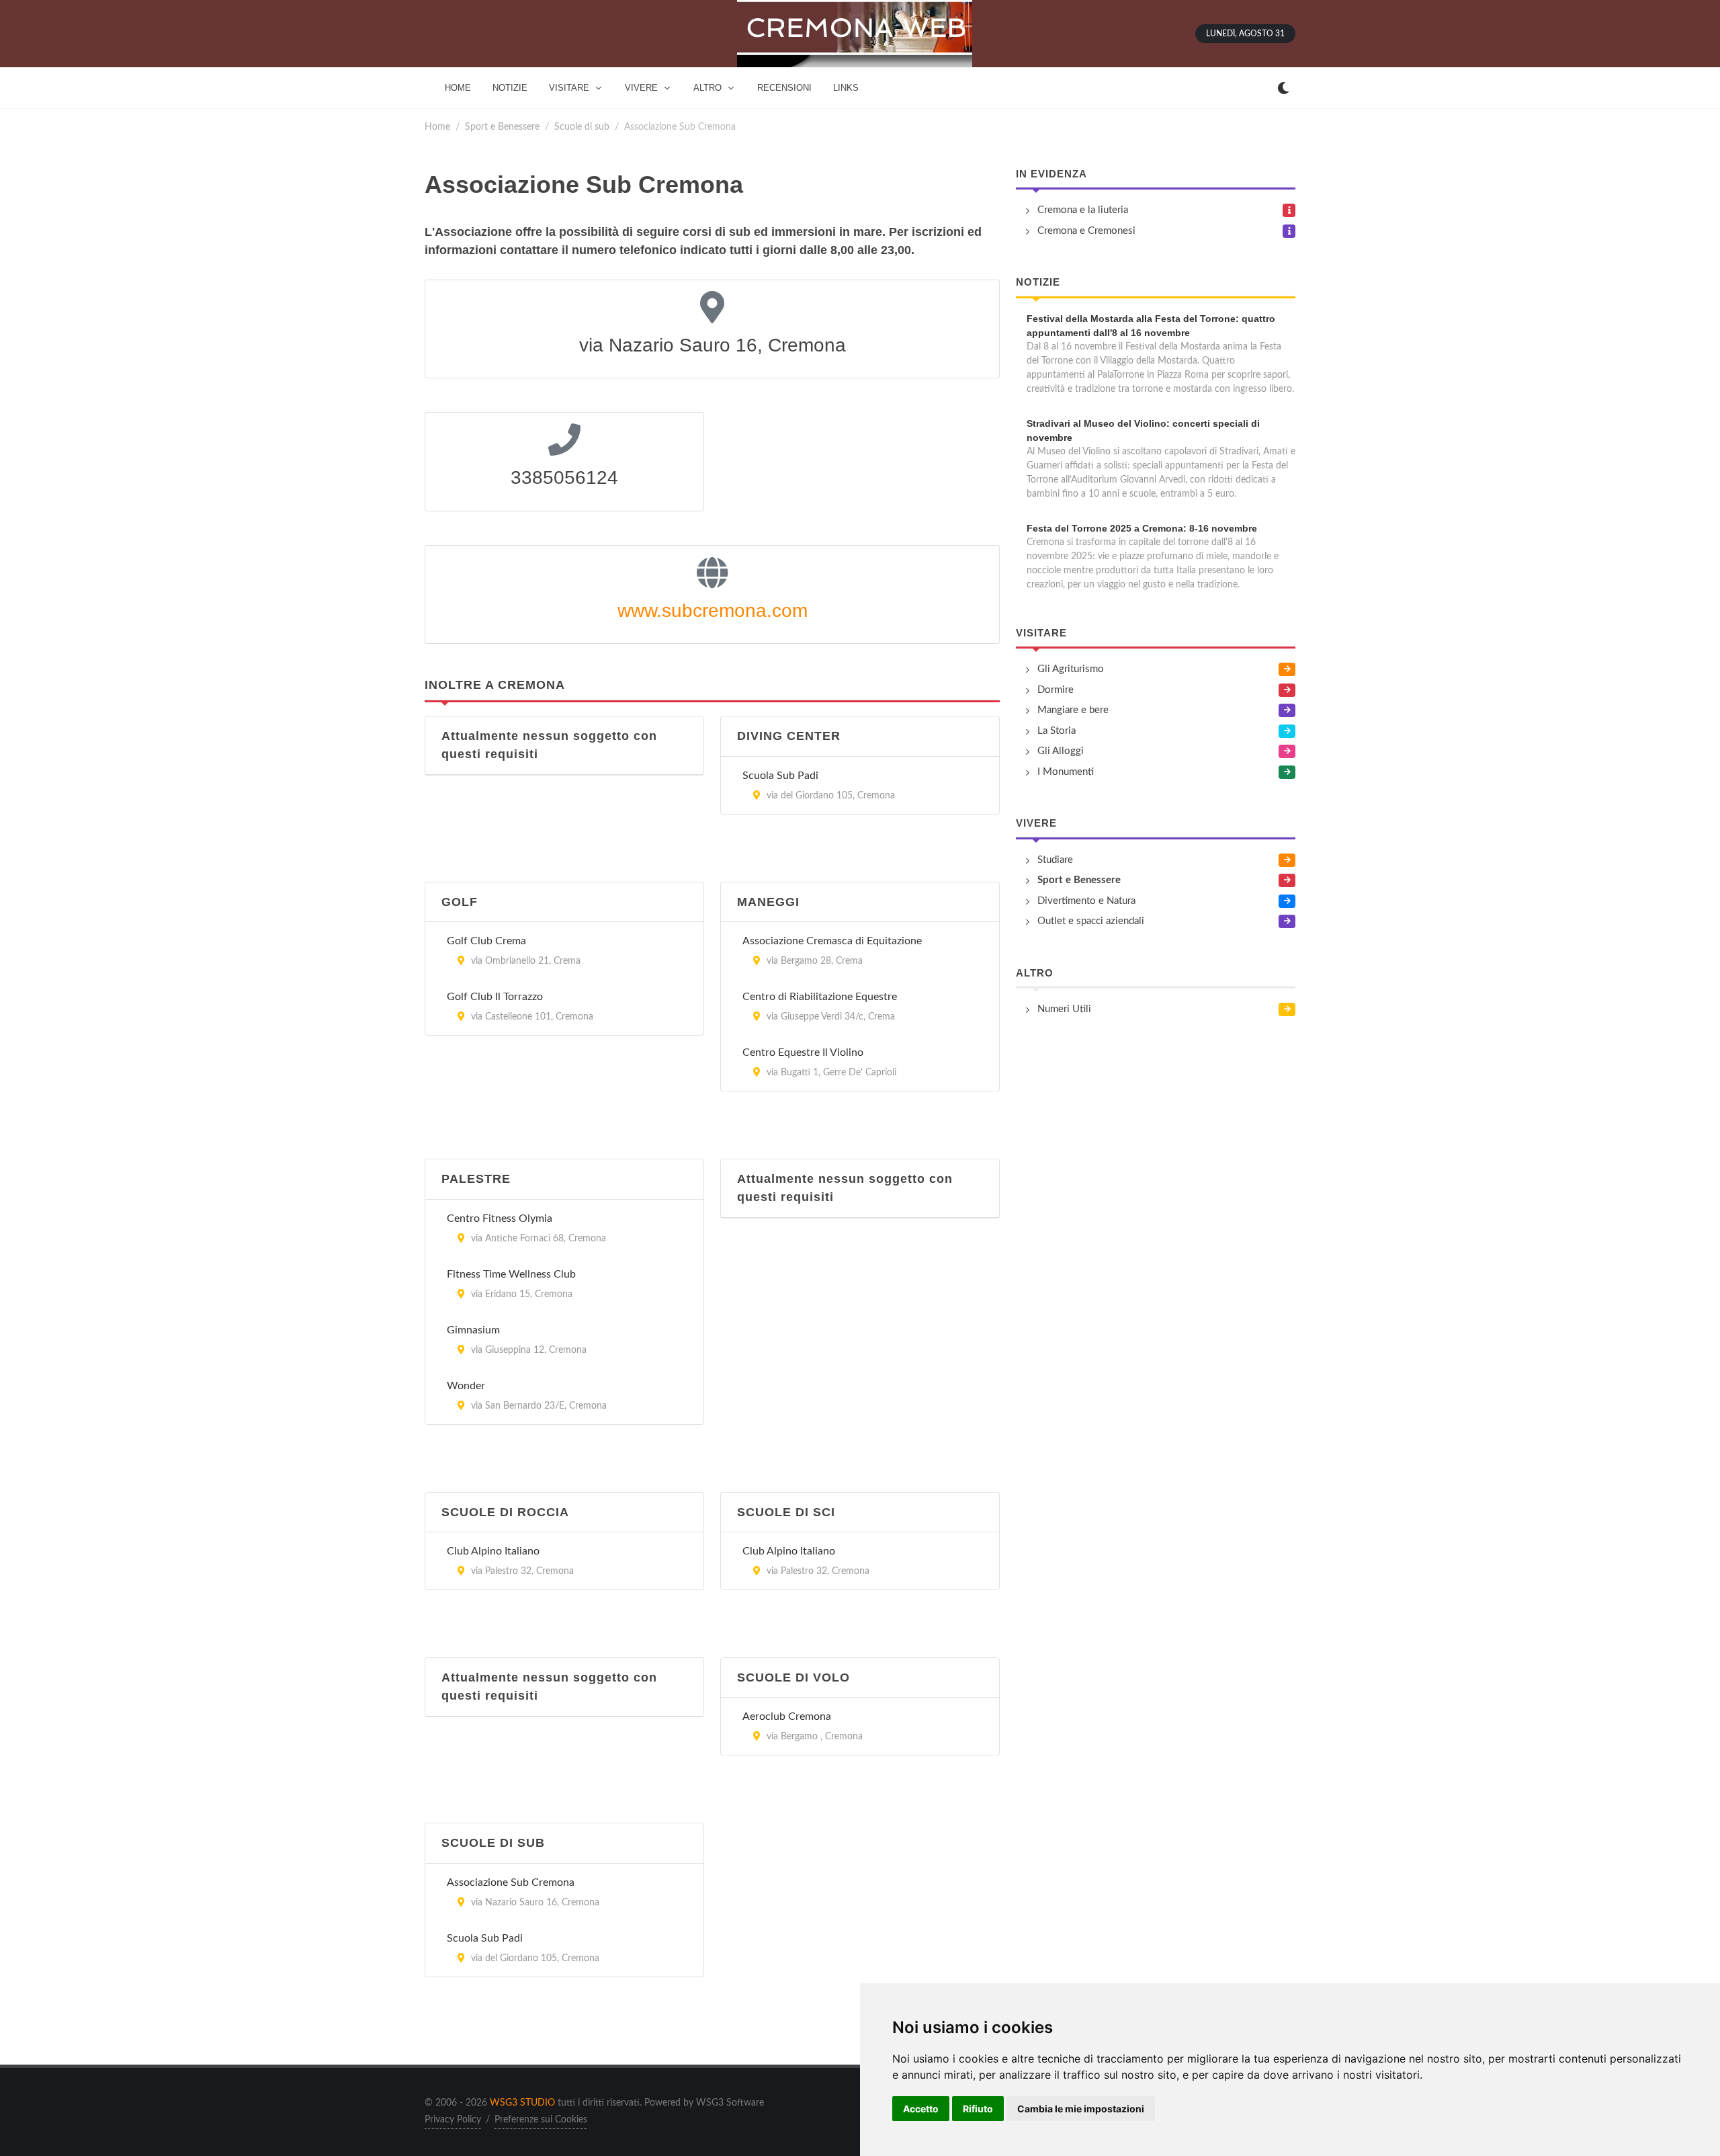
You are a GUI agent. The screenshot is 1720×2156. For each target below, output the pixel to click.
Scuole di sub (582, 127)
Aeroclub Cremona (787, 1716)
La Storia (1057, 731)
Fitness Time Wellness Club (511, 1274)
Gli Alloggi (1061, 751)
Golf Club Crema (486, 941)
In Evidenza (1051, 174)
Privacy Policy (453, 2120)
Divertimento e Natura (1086, 901)
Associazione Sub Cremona (511, 1882)
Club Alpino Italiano (493, 1551)
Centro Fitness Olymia (500, 1218)
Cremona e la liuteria (1083, 210)
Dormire (1056, 690)
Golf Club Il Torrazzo (495, 997)
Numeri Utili (1064, 1009)
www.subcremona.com (713, 611)
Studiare (1055, 860)
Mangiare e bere (1073, 710)
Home (437, 127)
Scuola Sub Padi (780, 776)
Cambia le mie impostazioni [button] (1081, 2109)
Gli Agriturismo (1071, 669)
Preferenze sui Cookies (541, 2120)
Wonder (466, 1386)
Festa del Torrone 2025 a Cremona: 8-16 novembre (1142, 528)
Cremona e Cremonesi (1086, 231)
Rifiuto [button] (978, 2109)
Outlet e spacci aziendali (1091, 921)
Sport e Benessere (502, 127)
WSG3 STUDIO (522, 2103)
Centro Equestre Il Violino (803, 1052)
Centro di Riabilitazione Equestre (820, 997)
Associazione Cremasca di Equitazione (832, 941)
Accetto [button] (921, 2109)
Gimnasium (473, 1330)
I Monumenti (1066, 772)
